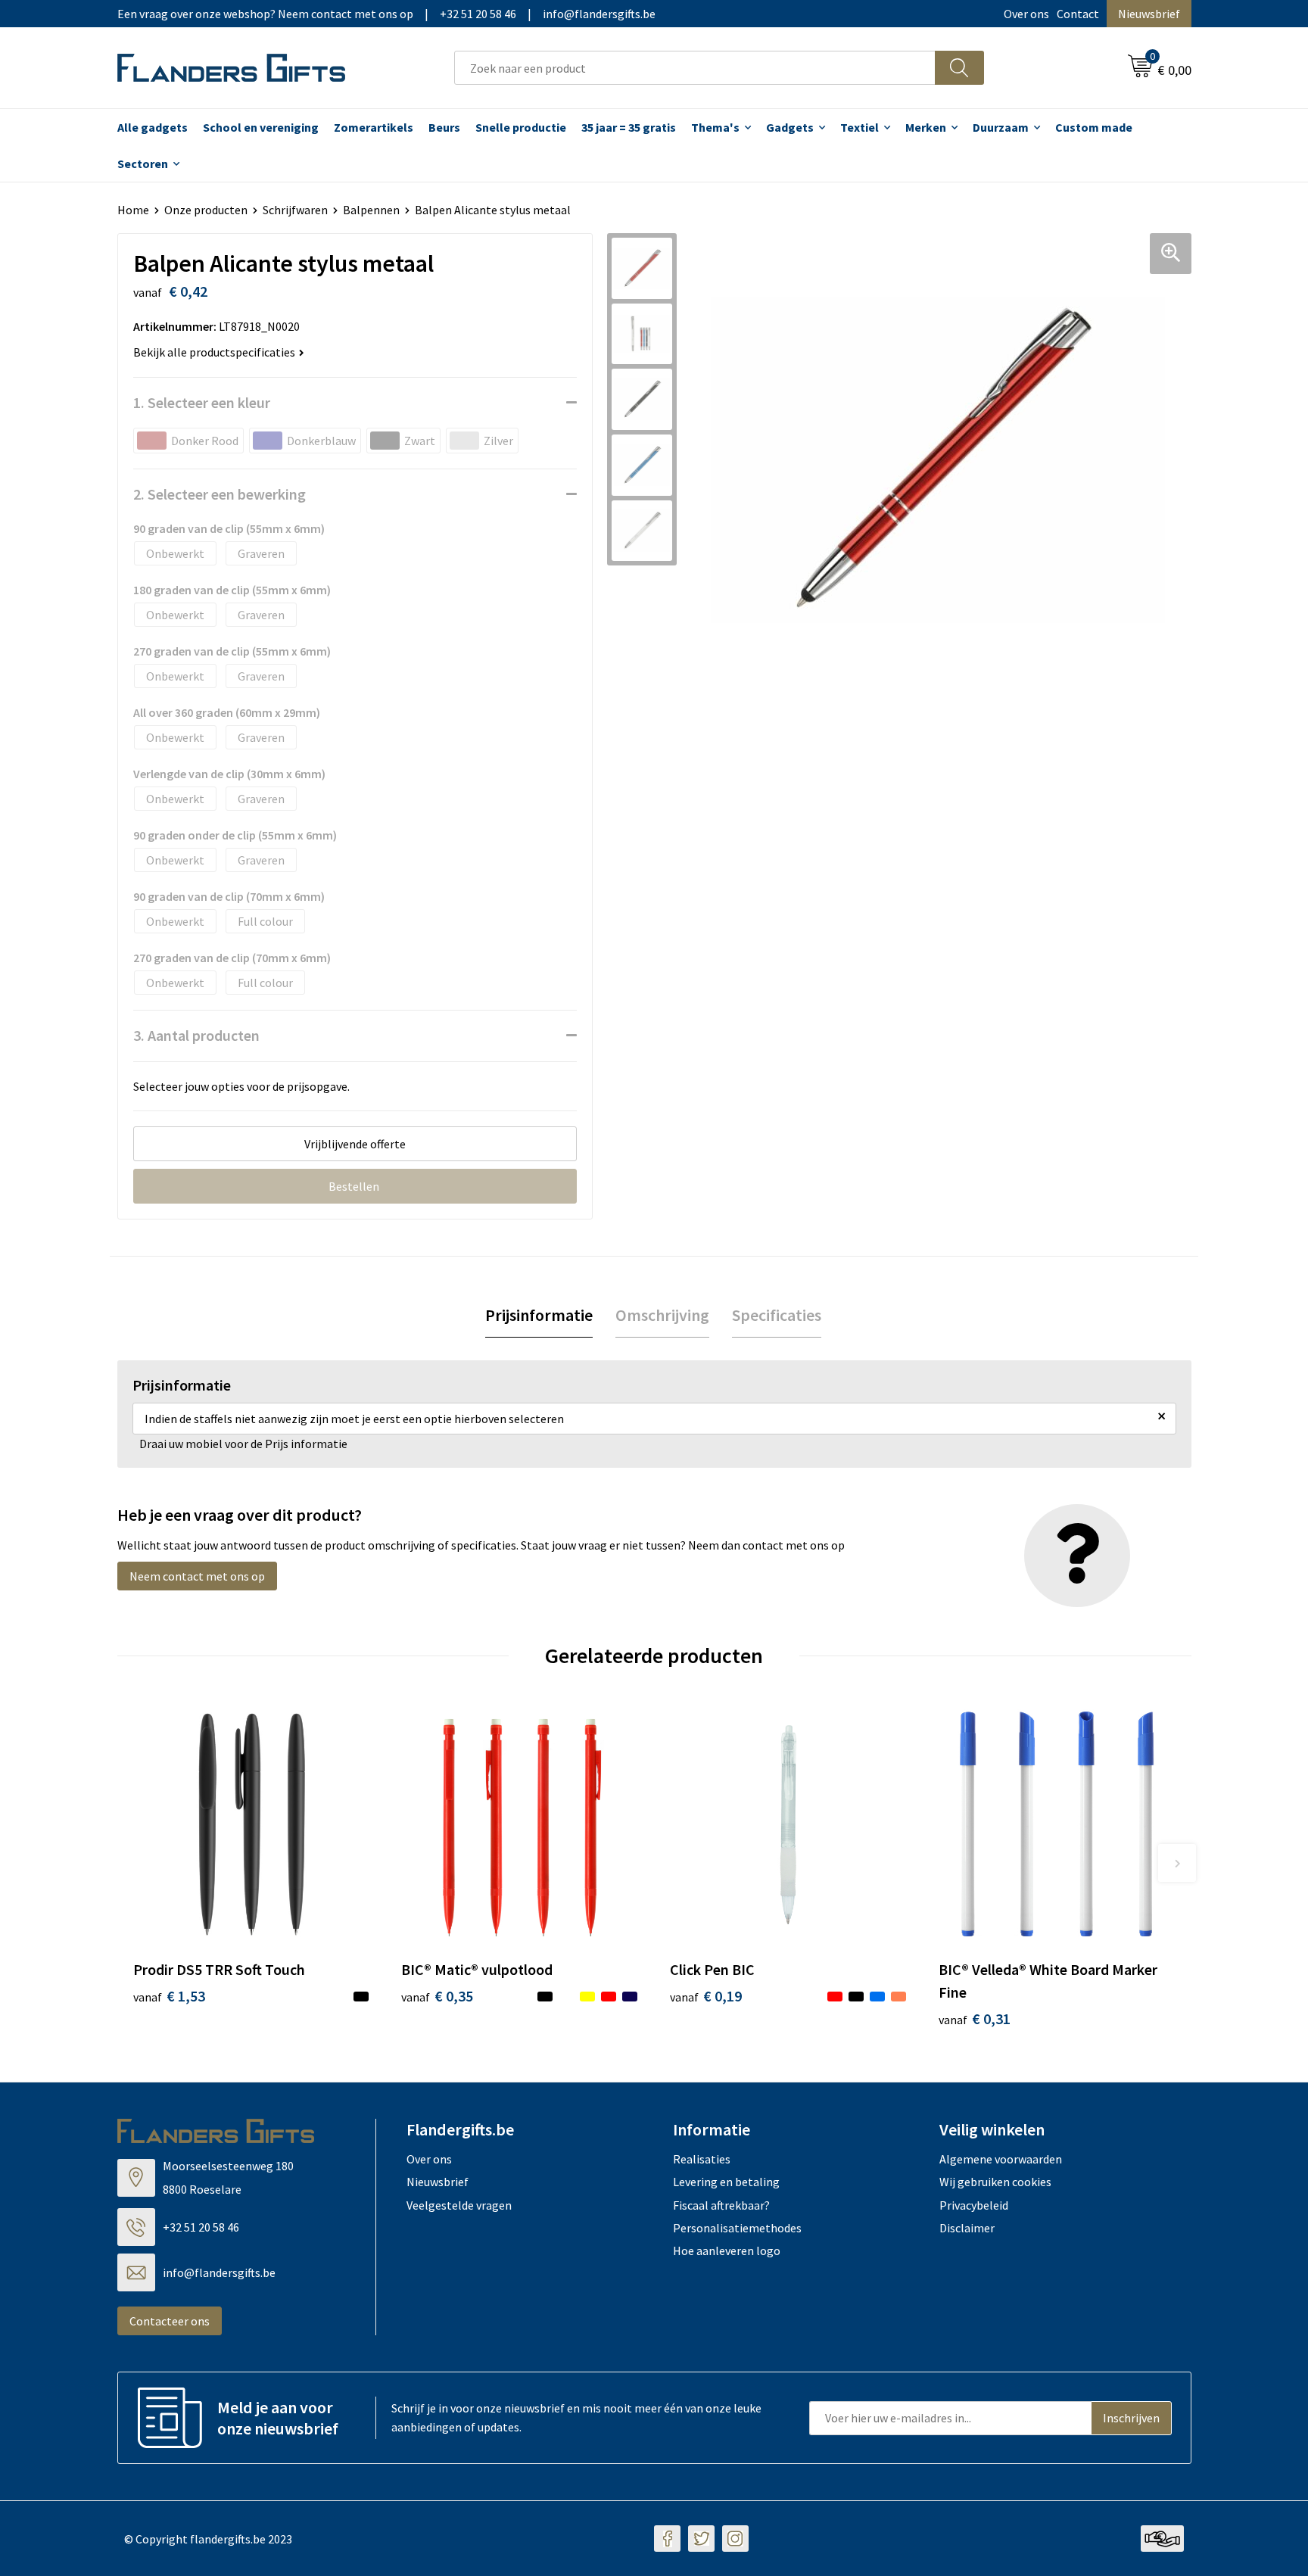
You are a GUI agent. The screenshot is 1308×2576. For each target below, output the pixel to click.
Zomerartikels (374, 127)
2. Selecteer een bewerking (220, 494)
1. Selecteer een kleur (202, 402)
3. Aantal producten (196, 1035)
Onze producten (206, 210)
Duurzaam (1001, 127)
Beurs (444, 127)
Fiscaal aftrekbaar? (721, 2205)
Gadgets (790, 127)
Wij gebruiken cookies (995, 2182)
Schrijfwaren (295, 210)
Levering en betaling (726, 2182)
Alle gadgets (153, 127)
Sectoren (143, 164)
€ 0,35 (437, 1996)
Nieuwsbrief (1149, 14)
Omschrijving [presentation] (662, 1315)
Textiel (860, 127)
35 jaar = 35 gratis (629, 127)
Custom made (1094, 127)
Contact (1078, 14)
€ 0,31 (975, 2018)
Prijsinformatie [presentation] (539, 1315)
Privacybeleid (974, 2205)
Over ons (1026, 14)
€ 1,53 (169, 1996)
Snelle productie (521, 127)
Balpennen (371, 210)
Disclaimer (967, 2228)
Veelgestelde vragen (459, 2205)
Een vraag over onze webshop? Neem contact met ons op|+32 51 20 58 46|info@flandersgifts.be (386, 14)
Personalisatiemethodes (737, 2228)
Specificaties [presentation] (777, 1315)
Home (133, 210)
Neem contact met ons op (197, 1576)
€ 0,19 (706, 1996)
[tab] (539, 1315)
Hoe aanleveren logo (727, 2250)
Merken (926, 127)
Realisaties (702, 2159)
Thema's (715, 127)
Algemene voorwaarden (1001, 2159)
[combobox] (695, 68)
